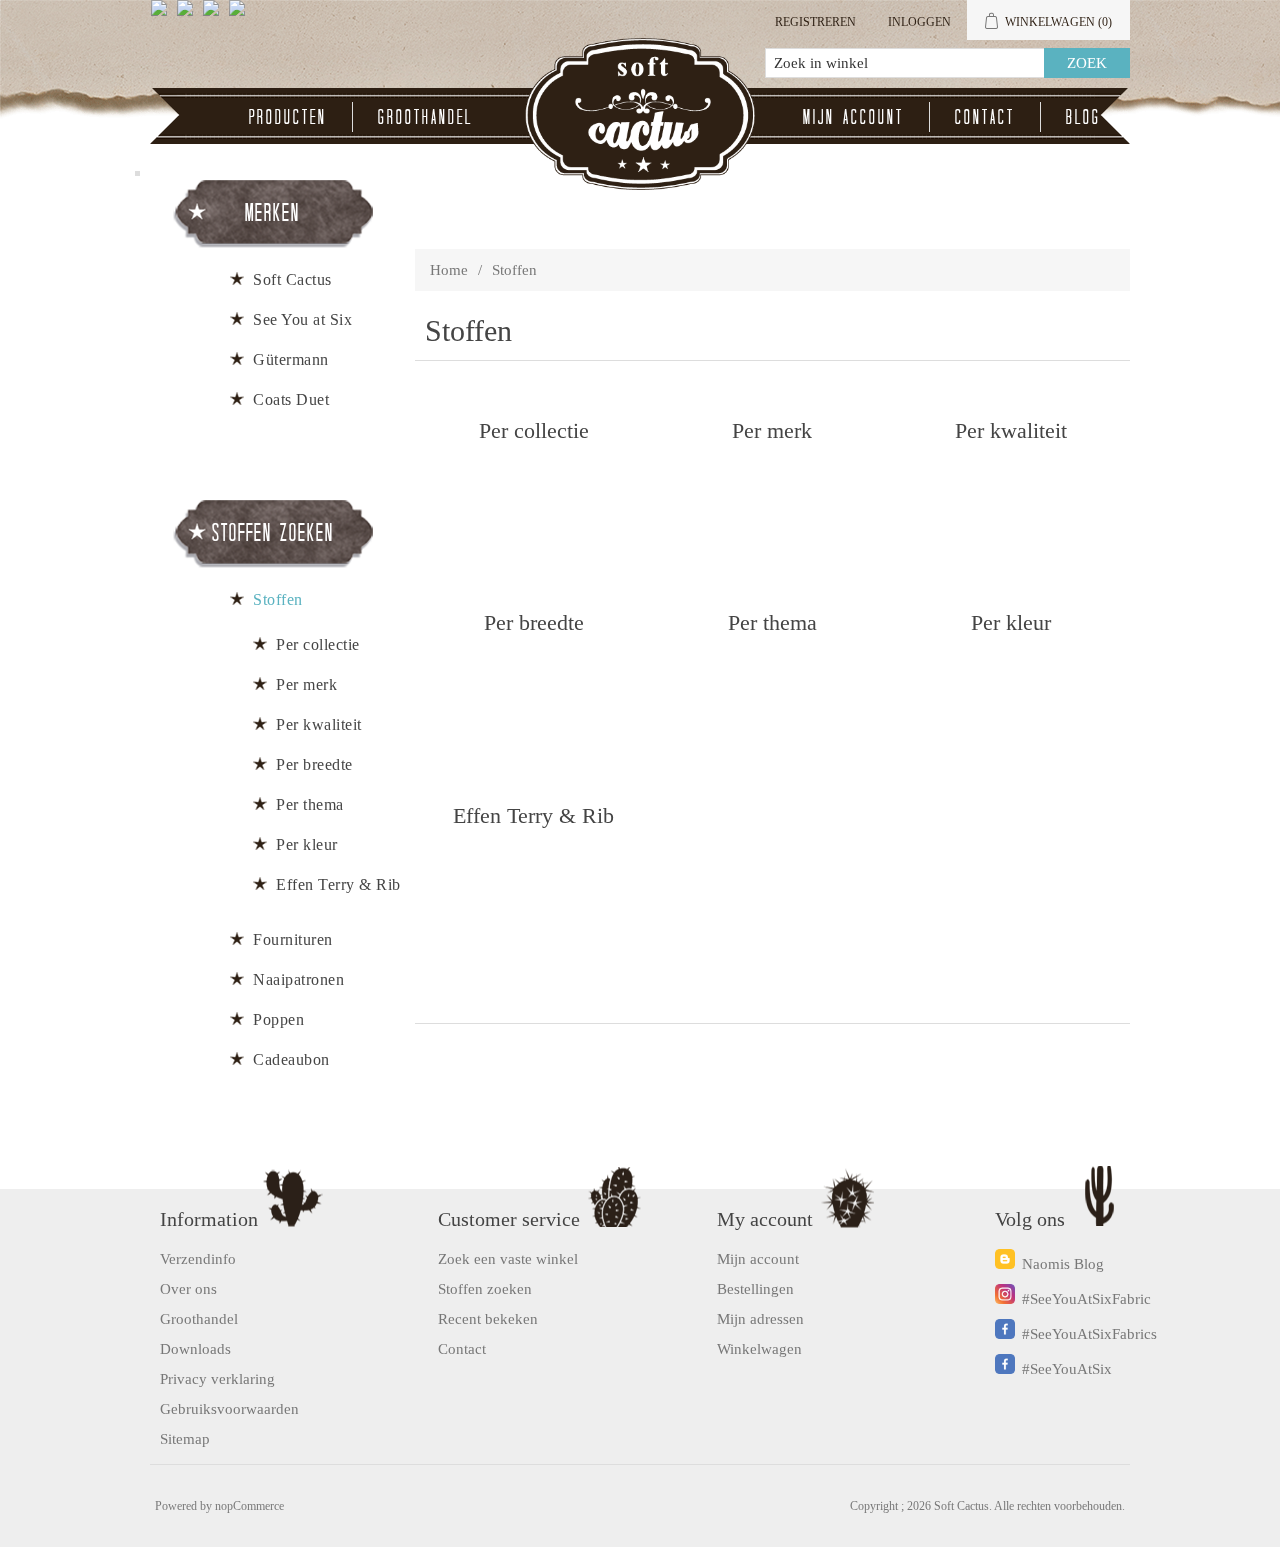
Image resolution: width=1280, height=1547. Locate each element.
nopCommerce (249, 1506)
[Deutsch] (241, 16)
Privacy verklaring (217, 1379)
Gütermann (291, 359)
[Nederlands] (189, 16)
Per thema (772, 621)
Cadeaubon (291, 1059)
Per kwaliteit (1011, 429)
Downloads (195, 1349)
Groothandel (425, 116)
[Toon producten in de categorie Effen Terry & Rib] (533, 894)
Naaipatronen (298, 979)
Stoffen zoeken (485, 1289)
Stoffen (278, 599)
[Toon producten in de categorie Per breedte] (533, 701)
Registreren (815, 22)
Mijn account (853, 116)
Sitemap (185, 1439)
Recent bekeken (488, 1319)
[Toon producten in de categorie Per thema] (772, 701)
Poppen (278, 1019)
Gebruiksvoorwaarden (229, 1409)
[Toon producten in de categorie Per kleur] (1010, 701)
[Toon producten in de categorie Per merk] (772, 509)
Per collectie (534, 429)
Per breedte (534, 621)
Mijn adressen (760, 1319)
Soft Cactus (292, 279)
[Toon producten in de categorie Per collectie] (533, 509)
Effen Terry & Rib (533, 814)
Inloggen (919, 22)
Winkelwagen (759, 1349)
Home (449, 270)
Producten (288, 116)
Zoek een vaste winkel (508, 1259)
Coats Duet (291, 399)
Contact (985, 116)
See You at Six (302, 319)
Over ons (188, 1289)
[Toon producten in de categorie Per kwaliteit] (1010, 509)
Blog (1083, 116)
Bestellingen (755, 1289)
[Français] (215, 16)
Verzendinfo (198, 1259)
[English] (163, 16)
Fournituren (293, 939)
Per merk (772, 429)
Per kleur (1011, 621)
